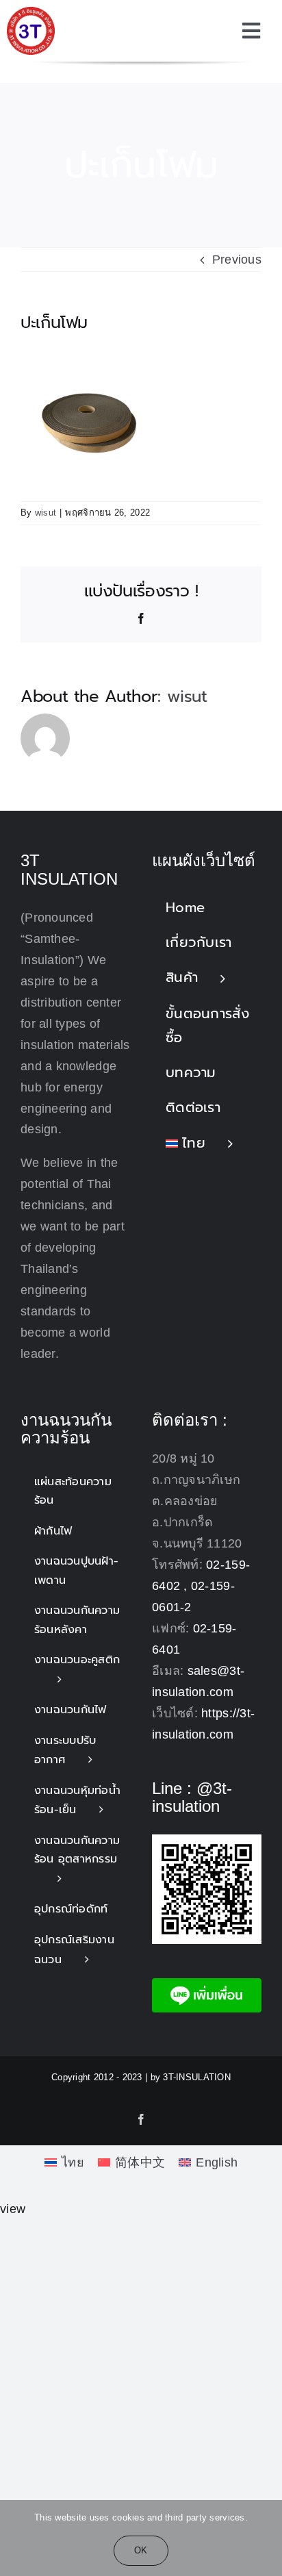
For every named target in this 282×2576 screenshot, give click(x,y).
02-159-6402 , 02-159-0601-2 (201, 1586)
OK (141, 2550)
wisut (46, 513)
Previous (237, 260)
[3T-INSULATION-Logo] (31, 13)
